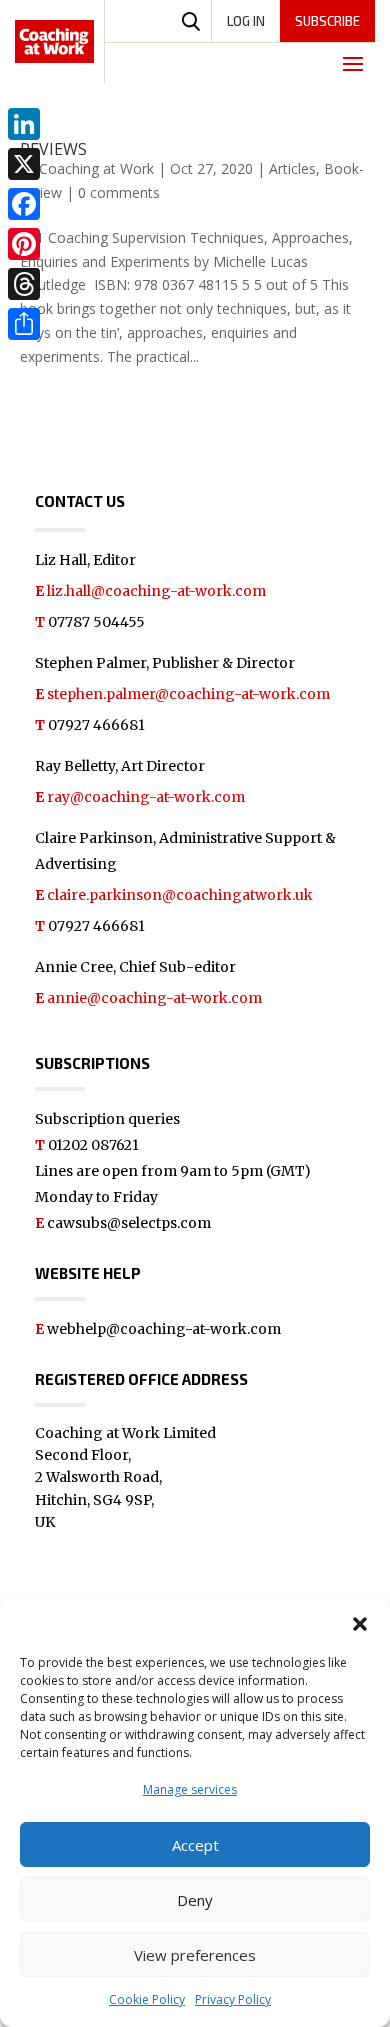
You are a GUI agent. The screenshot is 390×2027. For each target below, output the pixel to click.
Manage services (190, 1789)
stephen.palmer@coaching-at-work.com (188, 694)
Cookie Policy (147, 1999)
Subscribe (327, 21)
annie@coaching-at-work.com (154, 998)
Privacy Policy (233, 1999)
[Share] (24, 324)
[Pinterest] (24, 244)
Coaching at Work (96, 168)
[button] (360, 1624)
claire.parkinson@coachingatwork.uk (180, 895)
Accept (195, 1845)
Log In (246, 21)
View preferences (195, 1955)
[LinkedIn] (24, 124)
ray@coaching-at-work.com (146, 797)
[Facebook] (24, 204)
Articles (292, 168)
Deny (195, 1900)
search (191, 21)
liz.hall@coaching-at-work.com (156, 591)
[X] (24, 164)
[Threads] (24, 284)
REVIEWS (53, 149)
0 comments (119, 192)
